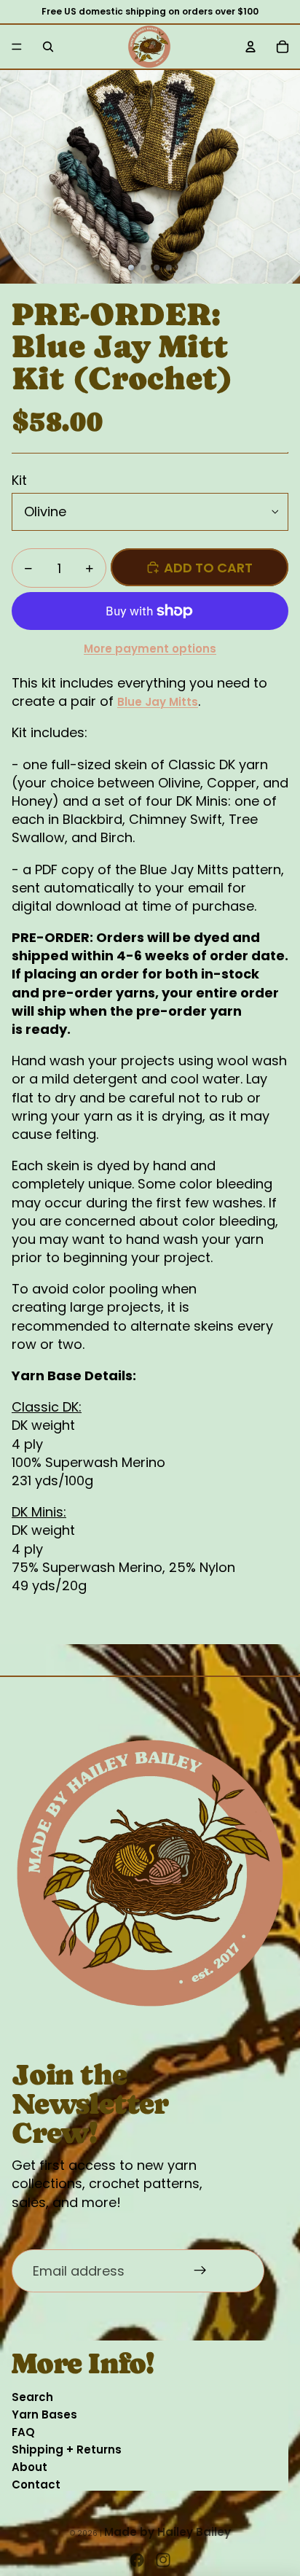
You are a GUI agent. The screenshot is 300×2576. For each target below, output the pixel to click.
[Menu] (17, 47)
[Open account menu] (250, 47)
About (29, 2467)
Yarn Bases (44, 2414)
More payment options (150, 649)
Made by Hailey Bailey (167, 2532)
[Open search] (48, 47)
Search (32, 2397)
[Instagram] (163, 2560)
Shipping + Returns (67, 2449)
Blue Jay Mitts (158, 702)
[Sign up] (201, 2271)
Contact (36, 2484)
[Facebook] (137, 2560)
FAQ (23, 2432)
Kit (19, 480)
